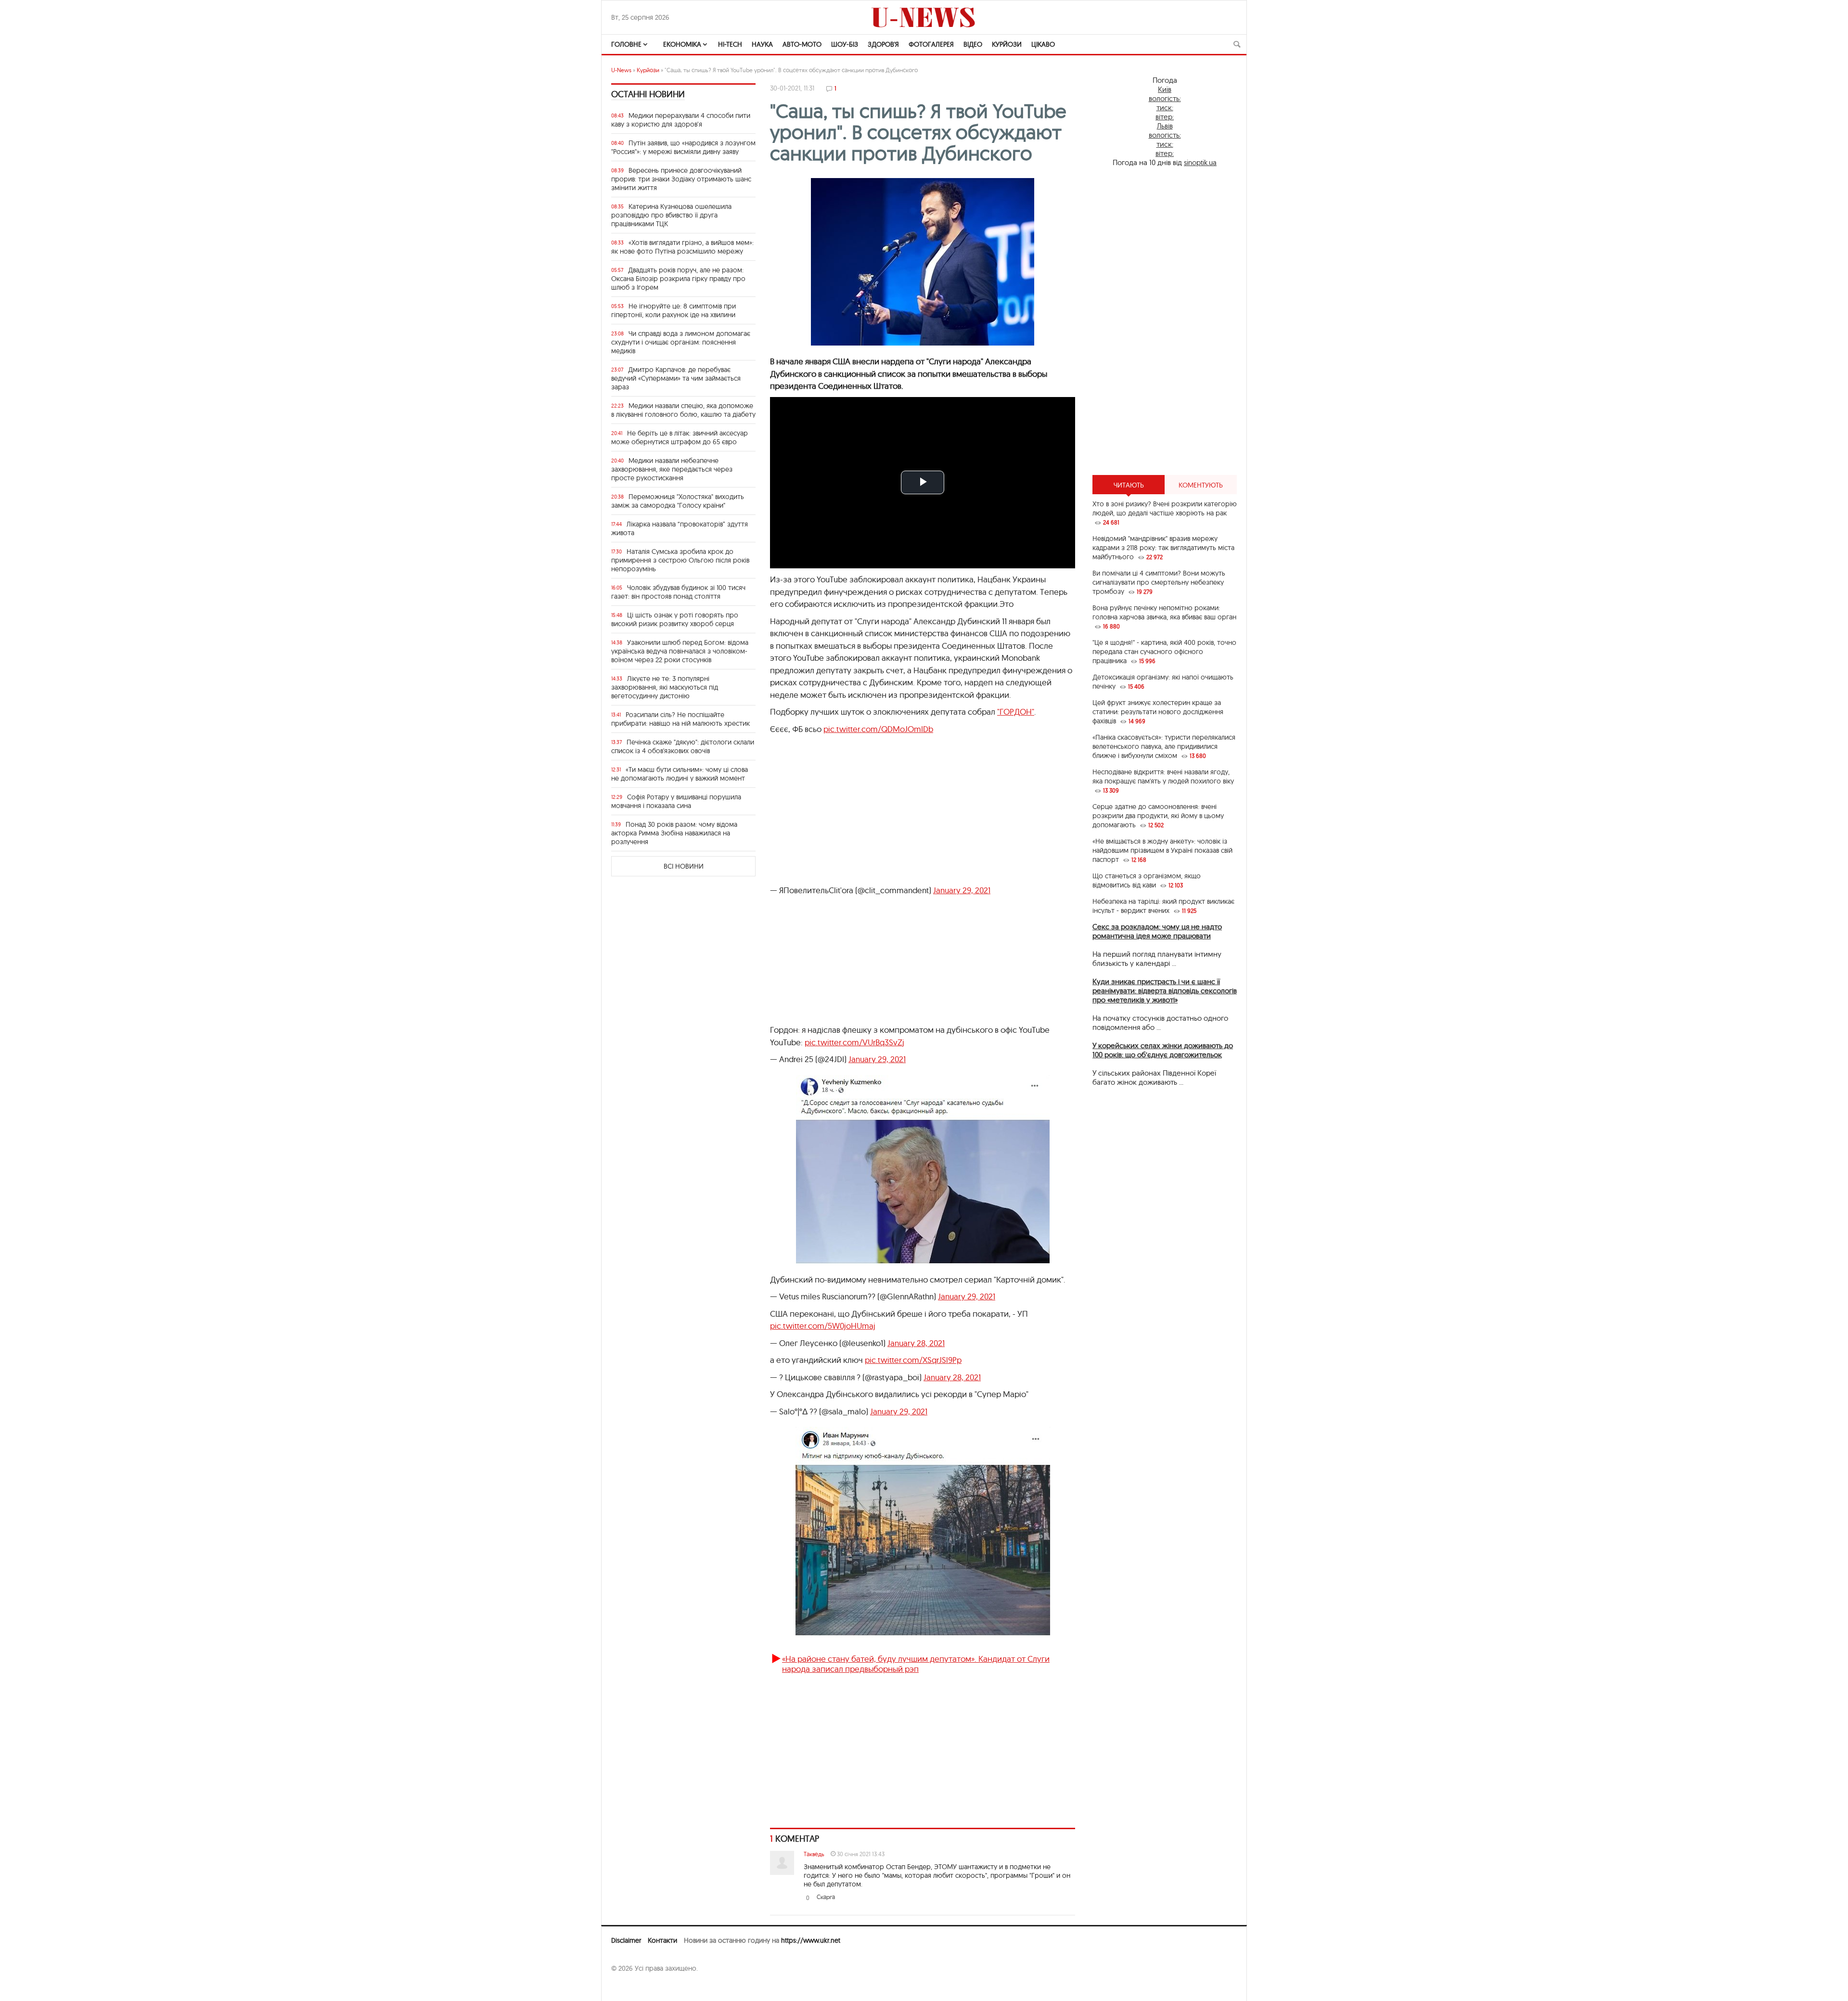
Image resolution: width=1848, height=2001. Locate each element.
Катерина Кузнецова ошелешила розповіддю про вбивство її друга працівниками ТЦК (671, 215)
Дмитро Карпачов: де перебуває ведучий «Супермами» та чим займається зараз (676, 378)
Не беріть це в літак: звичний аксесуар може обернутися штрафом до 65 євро (680, 437)
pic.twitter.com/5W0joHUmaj (823, 1326)
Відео (973, 44)
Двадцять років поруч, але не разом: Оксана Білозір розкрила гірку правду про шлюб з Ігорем (678, 279)
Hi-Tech (730, 44)
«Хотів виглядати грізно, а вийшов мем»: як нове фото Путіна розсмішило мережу (682, 247)
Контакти (662, 1940)
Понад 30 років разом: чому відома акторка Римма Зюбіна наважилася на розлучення (674, 833)
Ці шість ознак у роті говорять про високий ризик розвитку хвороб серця (675, 619)
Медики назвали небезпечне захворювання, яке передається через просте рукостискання (672, 469)
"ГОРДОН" (1016, 712)
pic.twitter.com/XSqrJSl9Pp (913, 1360)
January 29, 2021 (962, 890)
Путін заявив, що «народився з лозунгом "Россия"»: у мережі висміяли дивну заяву (683, 147)
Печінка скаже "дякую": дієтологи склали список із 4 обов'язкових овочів (683, 746)
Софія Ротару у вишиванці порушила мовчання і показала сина (676, 801)
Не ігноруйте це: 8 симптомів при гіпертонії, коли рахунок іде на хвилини (674, 310)
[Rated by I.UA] (632, 1987)
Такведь (814, 1854)
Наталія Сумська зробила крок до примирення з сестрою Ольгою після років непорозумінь (680, 560)
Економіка (682, 44)
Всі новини (684, 866)
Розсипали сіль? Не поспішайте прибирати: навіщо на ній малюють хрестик (680, 719)
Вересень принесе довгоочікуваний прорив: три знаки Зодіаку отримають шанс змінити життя (681, 179)
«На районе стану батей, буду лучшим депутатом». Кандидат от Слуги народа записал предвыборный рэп (916, 1663)
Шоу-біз (845, 44)
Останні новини (648, 94)
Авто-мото (802, 44)
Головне (626, 44)
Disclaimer (626, 1940)
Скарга (826, 1897)
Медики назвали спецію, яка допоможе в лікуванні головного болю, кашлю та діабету (683, 410)
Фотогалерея (931, 44)
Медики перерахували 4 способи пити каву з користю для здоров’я (681, 120)
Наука (762, 44)
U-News (621, 70)
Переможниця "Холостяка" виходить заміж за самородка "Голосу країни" (678, 501)
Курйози (1007, 44)
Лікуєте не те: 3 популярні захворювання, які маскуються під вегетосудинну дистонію (665, 687)
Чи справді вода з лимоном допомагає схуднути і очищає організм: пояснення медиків (681, 342)
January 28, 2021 (916, 1343)
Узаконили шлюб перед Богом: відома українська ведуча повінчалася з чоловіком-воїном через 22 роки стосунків (680, 651)
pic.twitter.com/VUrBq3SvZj (854, 1042)
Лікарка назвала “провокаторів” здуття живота (680, 528)
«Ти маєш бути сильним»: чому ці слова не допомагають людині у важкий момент (680, 774)
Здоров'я (883, 44)
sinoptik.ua (1200, 162)
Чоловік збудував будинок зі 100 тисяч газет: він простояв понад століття (678, 592)
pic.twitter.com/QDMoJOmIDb (878, 729)
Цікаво (1043, 44)
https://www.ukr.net (811, 1940)
